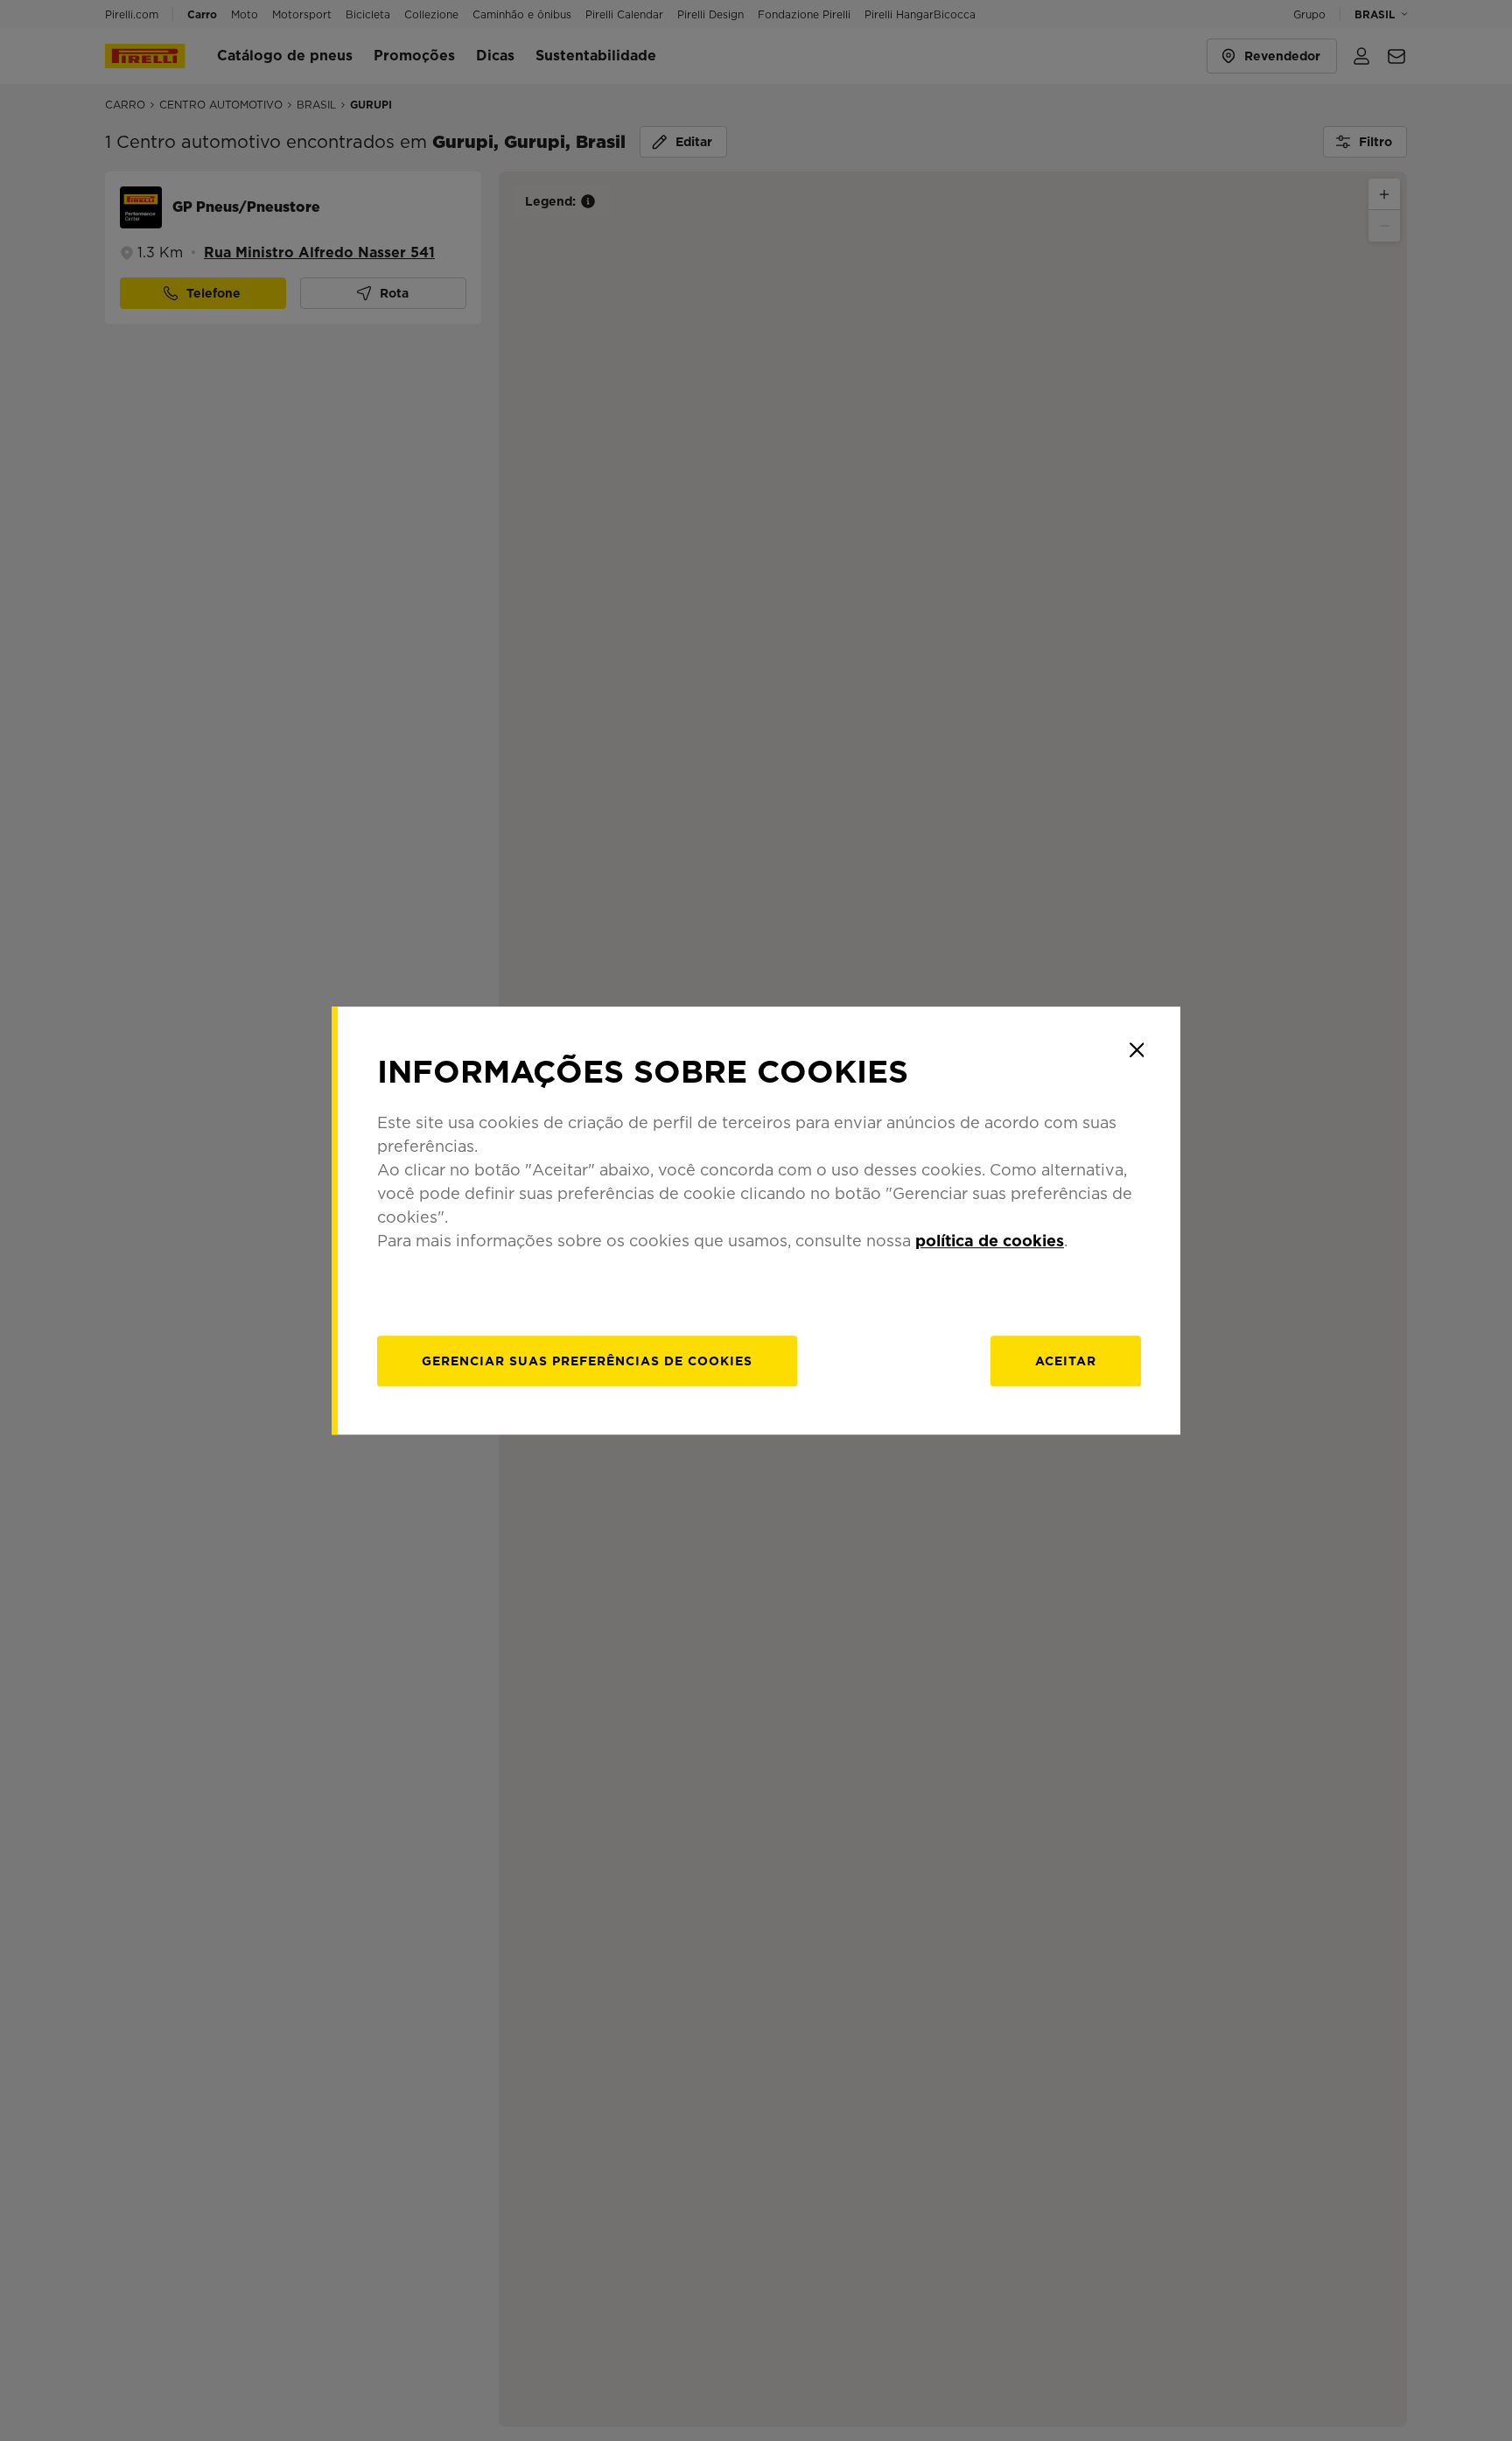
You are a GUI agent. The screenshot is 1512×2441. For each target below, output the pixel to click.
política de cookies (990, 1241)
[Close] (1137, 1050)
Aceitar (1066, 1361)
